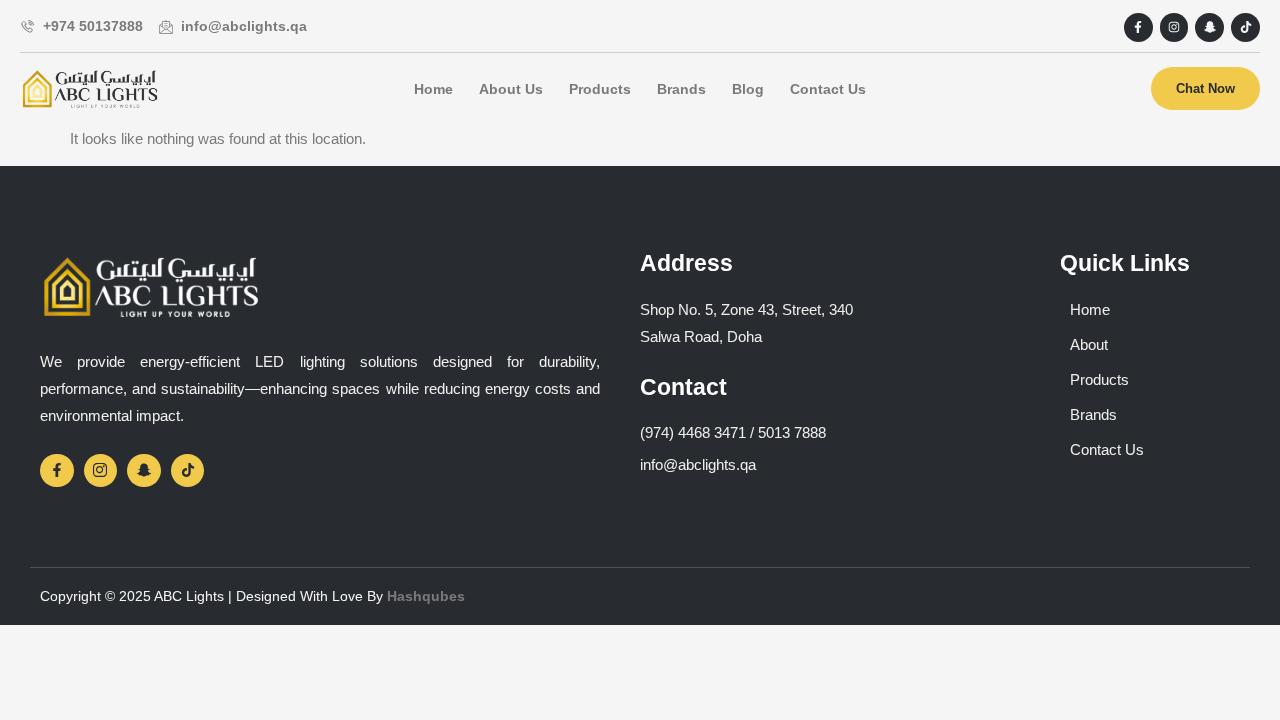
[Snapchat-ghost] (1209, 27)
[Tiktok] (1245, 27)
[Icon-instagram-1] (101, 471)
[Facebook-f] (1138, 27)
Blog (748, 89)
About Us (511, 89)
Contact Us (828, 89)
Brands (681, 89)
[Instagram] (1174, 27)
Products (600, 89)
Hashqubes (426, 596)
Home (433, 89)
